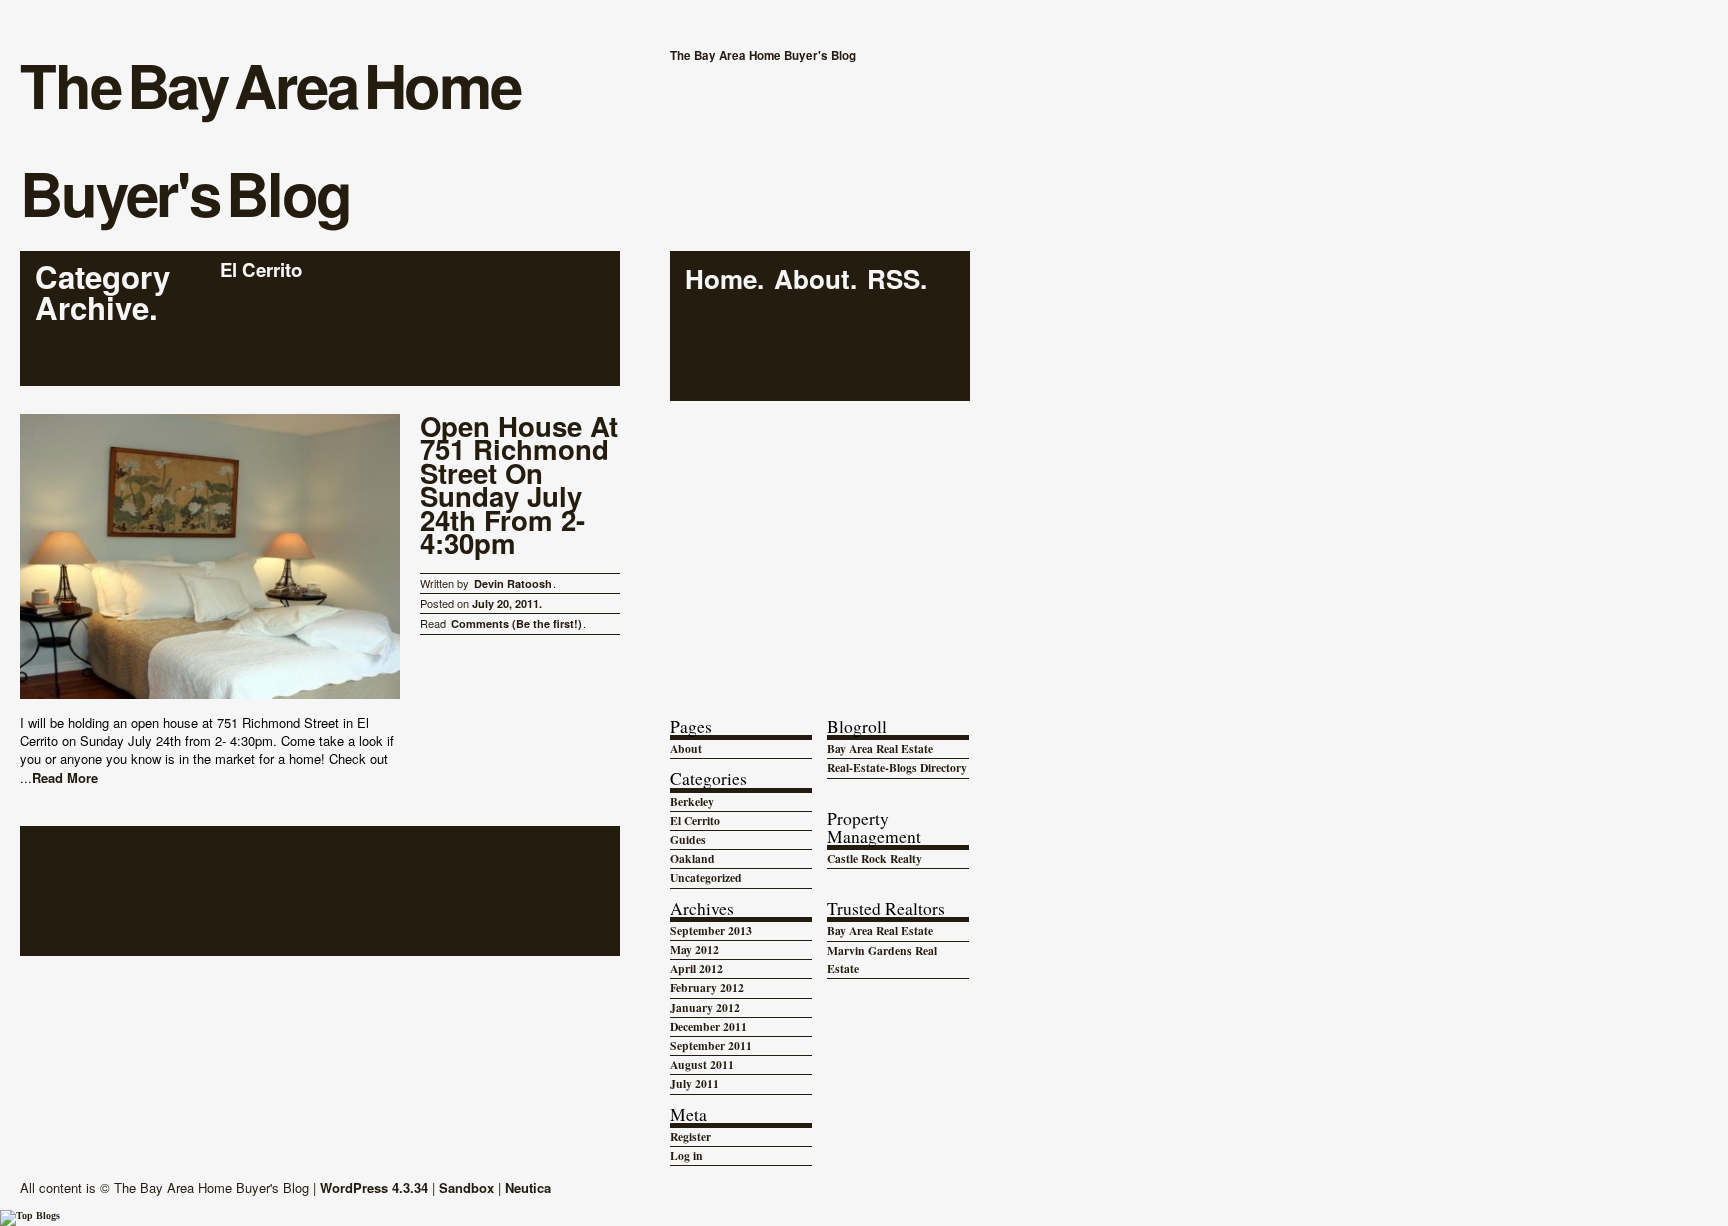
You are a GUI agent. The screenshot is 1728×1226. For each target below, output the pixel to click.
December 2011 (708, 1026)
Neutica (528, 1187)
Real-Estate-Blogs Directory (897, 767)
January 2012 (705, 1007)
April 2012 (696, 968)
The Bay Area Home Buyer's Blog (270, 138)
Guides (688, 839)
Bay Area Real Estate (880, 748)
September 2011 (711, 1045)
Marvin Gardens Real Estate (882, 959)
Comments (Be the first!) (516, 623)
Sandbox (466, 1187)
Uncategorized (706, 877)
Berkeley (692, 801)
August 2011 (702, 1064)
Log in (686, 1155)
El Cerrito (695, 820)
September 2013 (711, 930)
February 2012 (707, 987)
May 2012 (694, 949)
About (812, 279)
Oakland (692, 858)
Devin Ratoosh (513, 583)
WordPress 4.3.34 (374, 1187)
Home (721, 279)
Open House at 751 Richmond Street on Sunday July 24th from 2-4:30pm (519, 486)
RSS (893, 279)
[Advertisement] (820, 539)
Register (690, 1136)
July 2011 (694, 1083)
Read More (65, 777)
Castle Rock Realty (874, 858)
